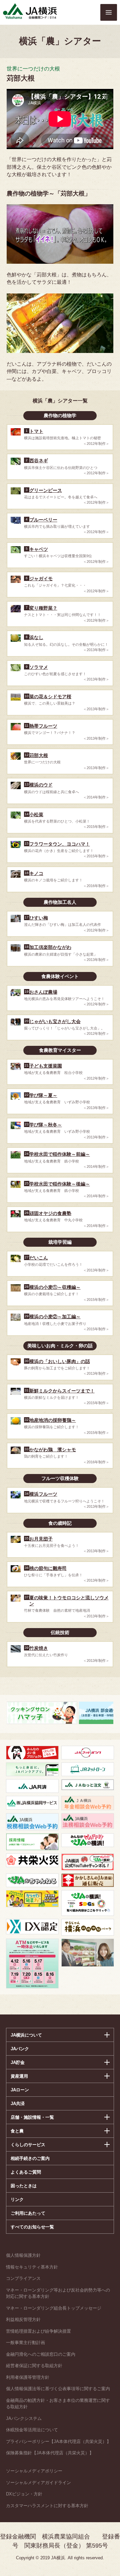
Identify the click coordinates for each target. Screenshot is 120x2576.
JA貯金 (18, 2062)
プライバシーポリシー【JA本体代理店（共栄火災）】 (58, 2441)
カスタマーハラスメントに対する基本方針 (47, 2506)
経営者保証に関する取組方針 (34, 2366)
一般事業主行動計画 (25, 2343)
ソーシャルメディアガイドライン (38, 2483)
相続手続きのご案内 (30, 2158)
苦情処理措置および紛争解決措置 (38, 2331)
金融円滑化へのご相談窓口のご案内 (41, 2354)
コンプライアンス (23, 2278)
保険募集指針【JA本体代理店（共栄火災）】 (50, 2453)
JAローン (20, 2090)
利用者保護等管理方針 (28, 2377)
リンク (17, 2199)
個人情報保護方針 (23, 2255)
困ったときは (24, 2186)
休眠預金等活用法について (32, 2430)
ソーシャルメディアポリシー (34, 2471)
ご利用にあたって (28, 2213)
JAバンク (20, 2049)
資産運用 (19, 2076)
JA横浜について (26, 2035)
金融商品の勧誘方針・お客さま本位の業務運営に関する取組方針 (58, 2404)
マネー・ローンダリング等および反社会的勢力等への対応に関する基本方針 (58, 2293)
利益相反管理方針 (23, 2319)
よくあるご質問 (26, 2172)
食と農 (17, 2131)
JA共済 (18, 2104)
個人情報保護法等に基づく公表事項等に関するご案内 (58, 2389)
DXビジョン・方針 (24, 2494)
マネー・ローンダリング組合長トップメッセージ (54, 2308)
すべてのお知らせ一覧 (32, 2227)
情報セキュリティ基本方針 (32, 2267)
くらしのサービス (28, 2145)
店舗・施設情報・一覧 (32, 2117)
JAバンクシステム (24, 2418)
